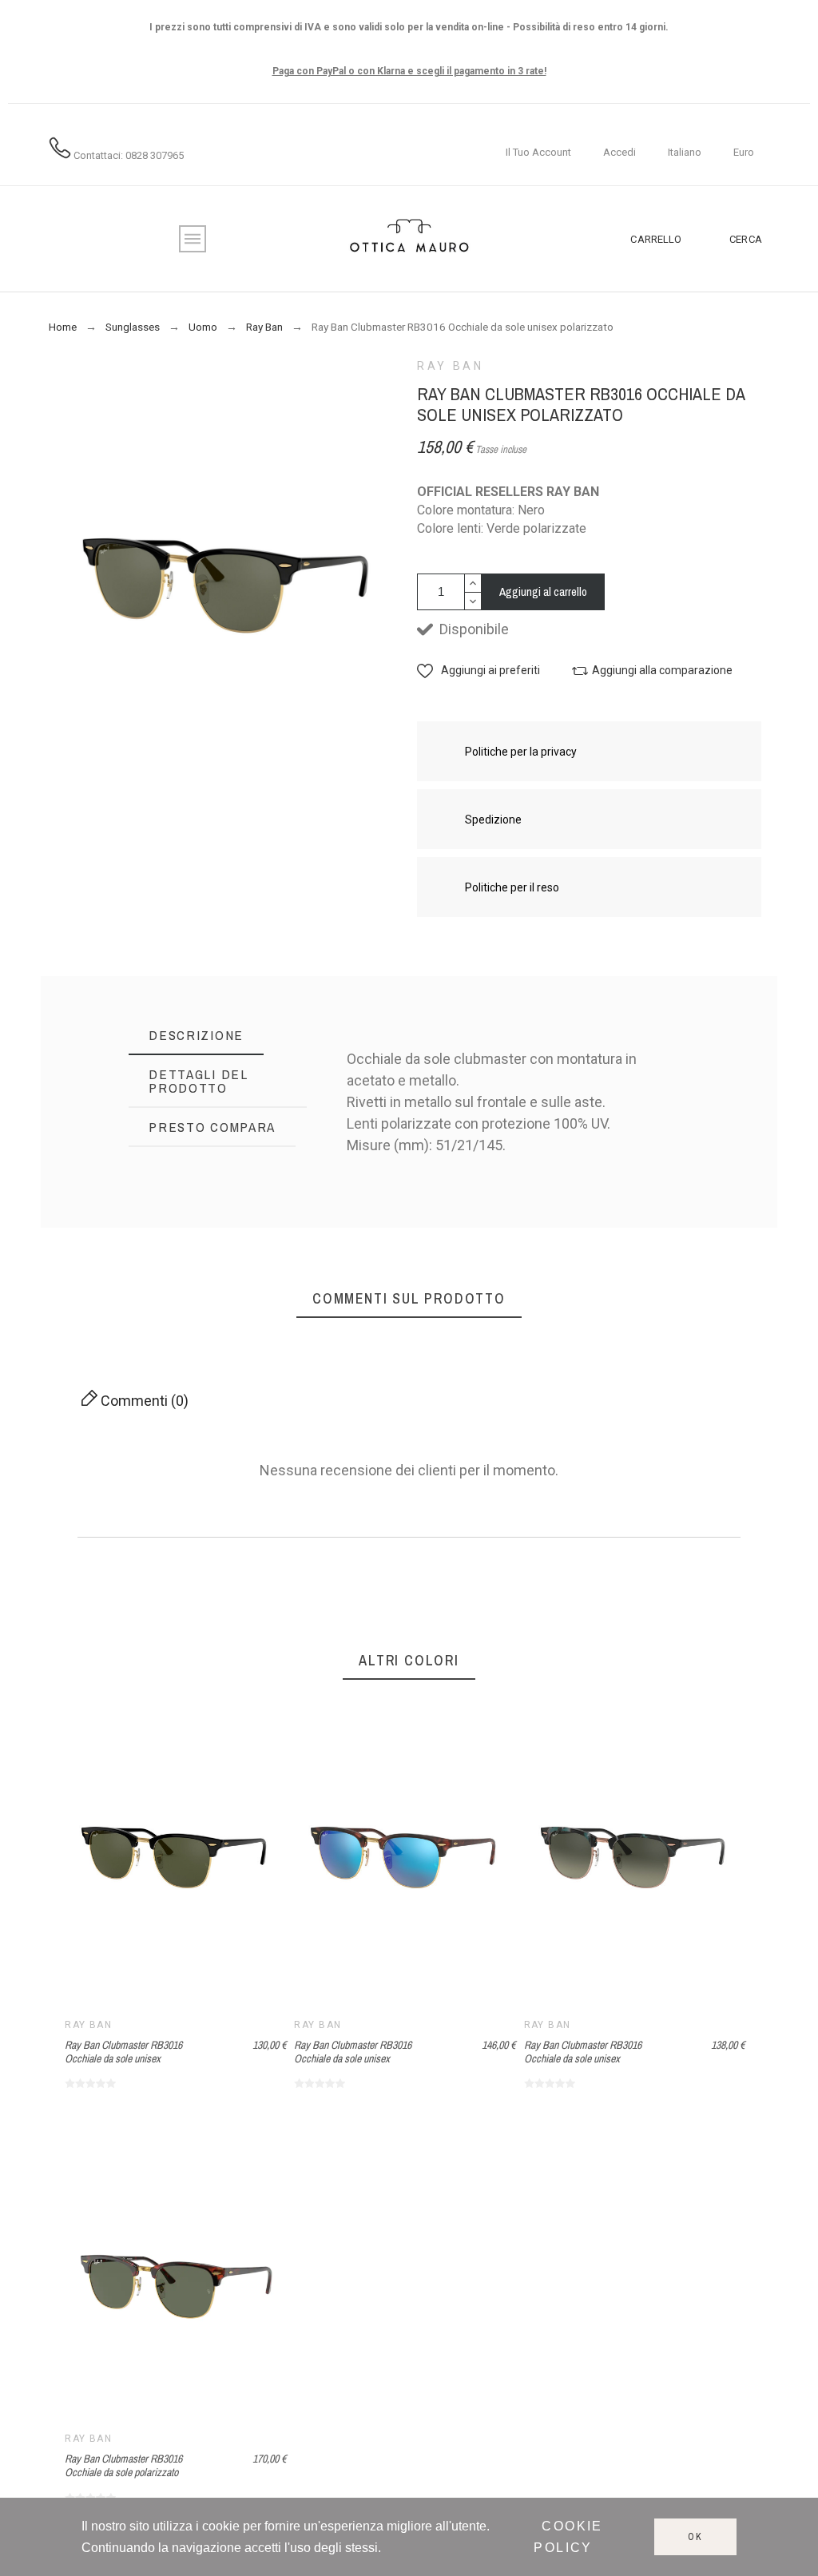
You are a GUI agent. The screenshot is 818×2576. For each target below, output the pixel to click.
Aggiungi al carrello (543, 591)
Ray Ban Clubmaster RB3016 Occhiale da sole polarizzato (123, 2465)
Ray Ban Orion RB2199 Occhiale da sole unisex (385, 1257)
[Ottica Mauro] (409, 239)
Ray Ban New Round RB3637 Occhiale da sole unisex (463, 1257)
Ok (695, 2537)
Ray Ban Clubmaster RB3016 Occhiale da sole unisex (622, 1267)
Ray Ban (450, 366)
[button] (478, 671)
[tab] (196, 1036)
